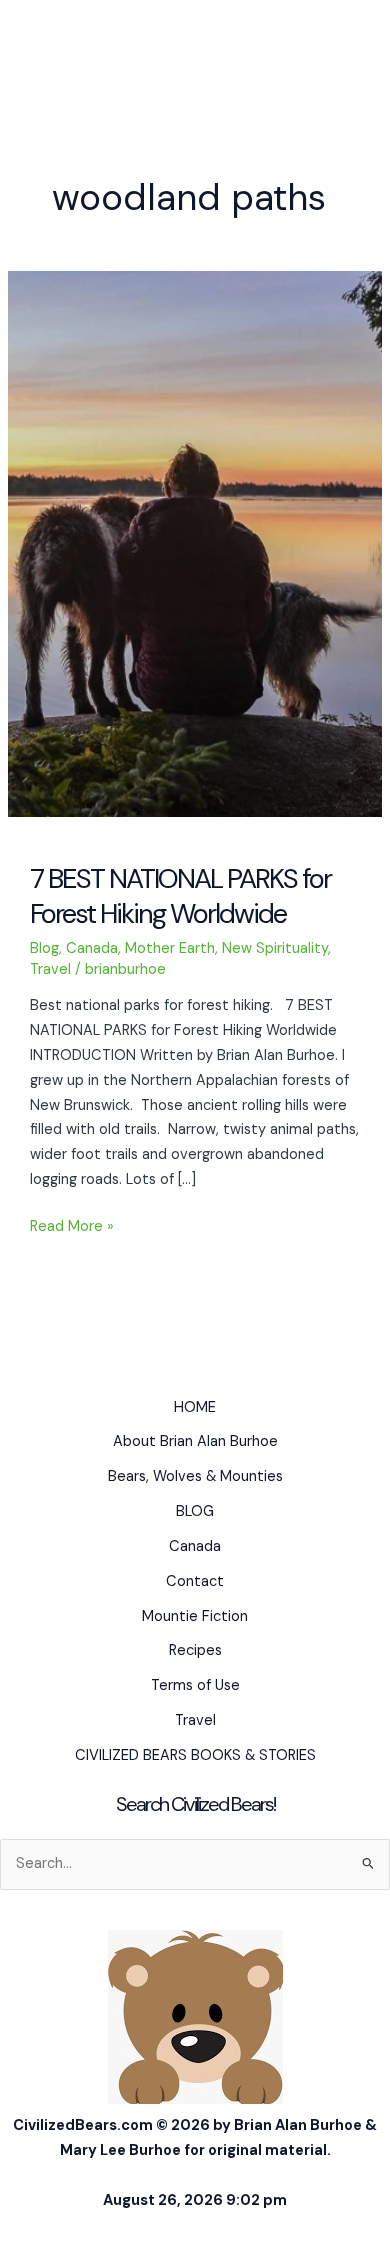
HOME (195, 1407)
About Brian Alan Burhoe (195, 1441)
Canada (92, 948)
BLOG (195, 1511)
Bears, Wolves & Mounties (195, 1476)
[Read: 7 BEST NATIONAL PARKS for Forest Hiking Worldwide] (195, 543)
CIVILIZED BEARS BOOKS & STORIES (195, 1755)
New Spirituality (275, 948)
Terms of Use (195, 1685)
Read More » (72, 1228)
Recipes (195, 1650)
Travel (50, 969)
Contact (195, 1581)
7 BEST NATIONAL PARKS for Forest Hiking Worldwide (180, 896)
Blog (44, 948)
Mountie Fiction (195, 1616)
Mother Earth (170, 948)
